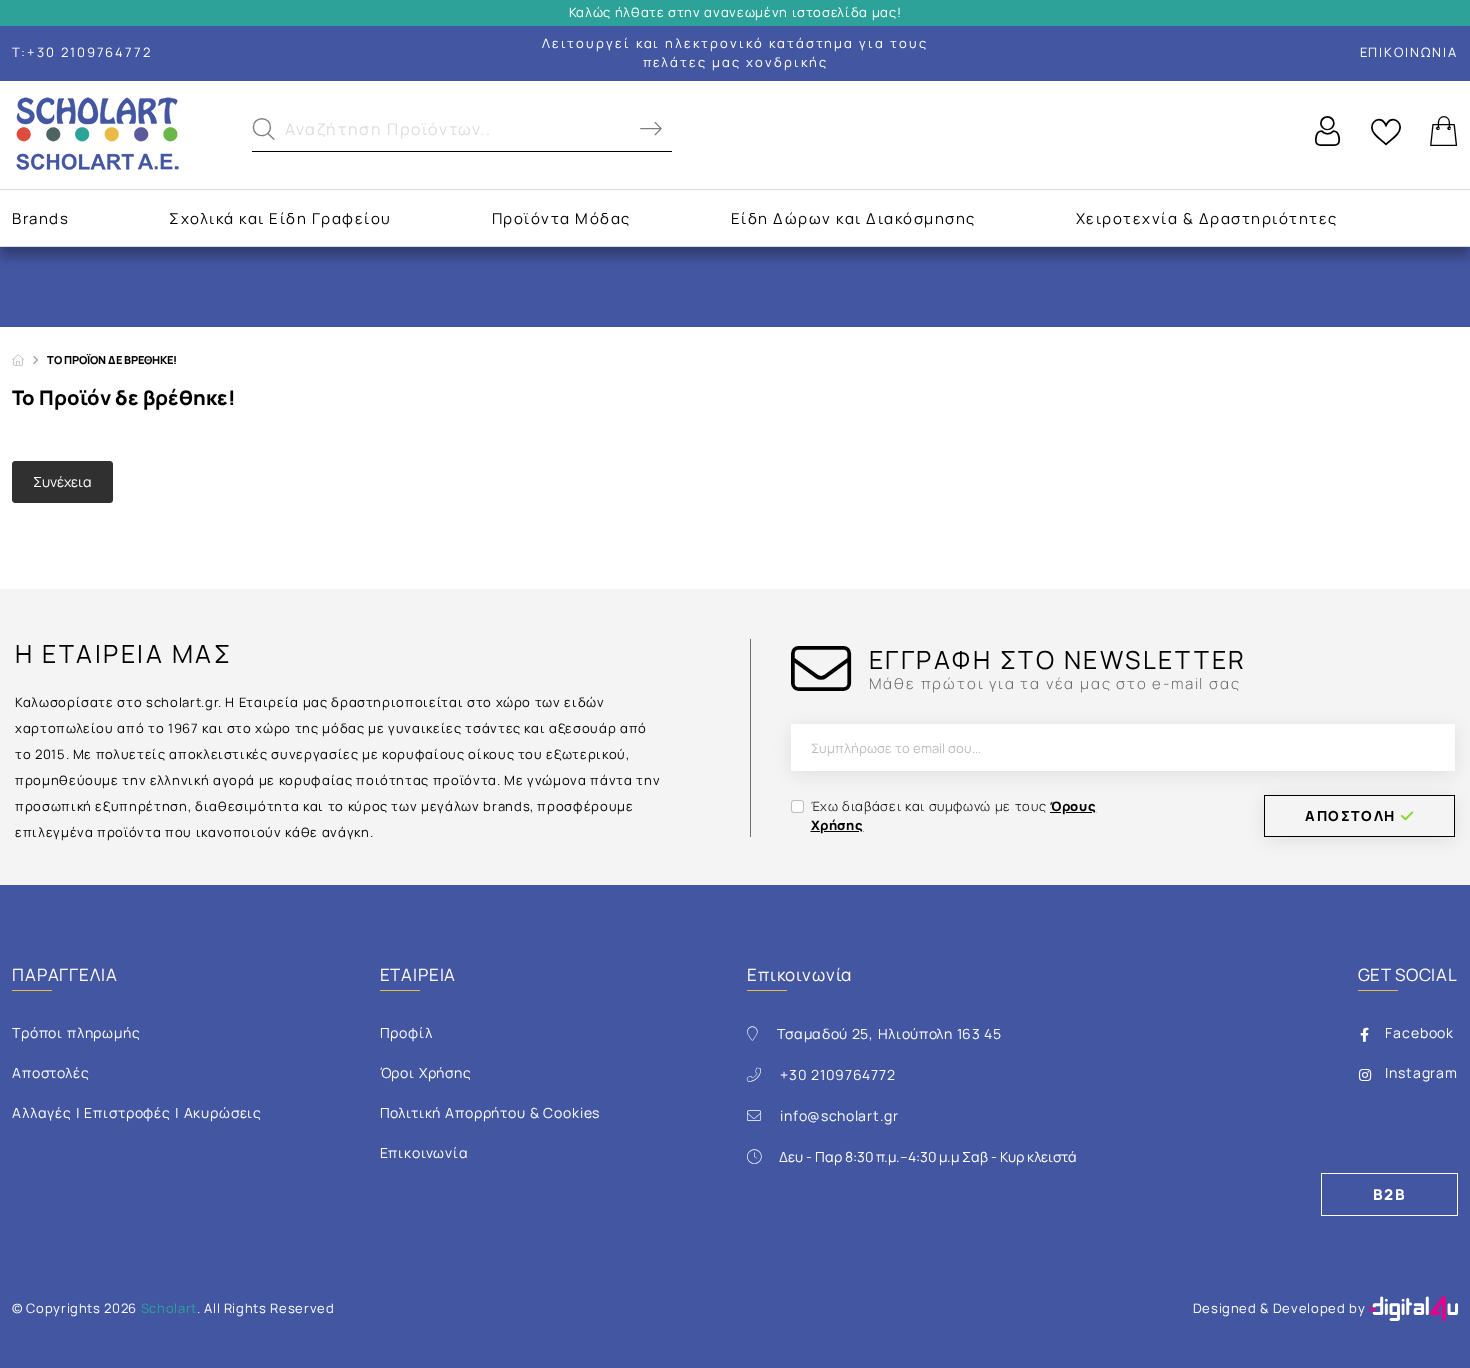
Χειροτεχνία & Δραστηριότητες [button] (1207, 218)
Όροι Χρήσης (426, 1072)
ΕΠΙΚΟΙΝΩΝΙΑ (1409, 52)
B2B (1390, 1194)
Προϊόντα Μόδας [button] (561, 218)
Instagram (1421, 1072)
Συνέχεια (62, 481)
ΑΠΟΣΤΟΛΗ (1350, 815)
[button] (462, 134)
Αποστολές (51, 1072)
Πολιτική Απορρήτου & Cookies (490, 1112)
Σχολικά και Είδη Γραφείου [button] (280, 218)
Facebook (1419, 1032)
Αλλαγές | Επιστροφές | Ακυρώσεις (137, 1112)
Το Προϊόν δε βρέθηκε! (112, 359)
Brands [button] (40, 218)
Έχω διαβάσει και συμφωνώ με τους (954, 816)
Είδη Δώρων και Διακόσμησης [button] (853, 218)
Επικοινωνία (424, 1152)
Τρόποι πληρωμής (76, 1032)
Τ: (82, 52)
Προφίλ (406, 1032)
